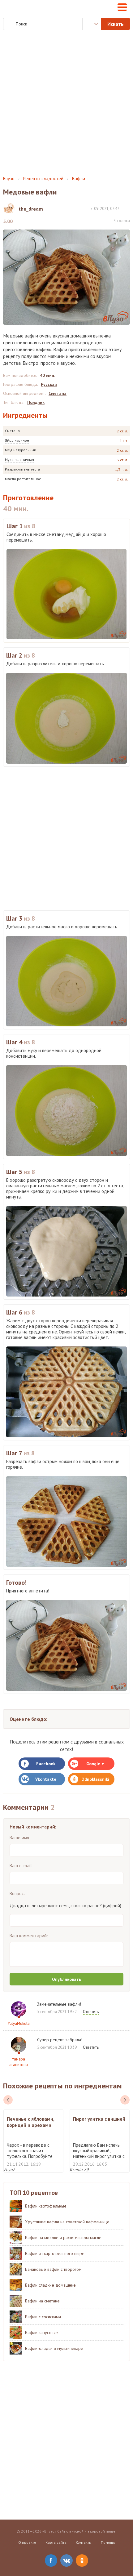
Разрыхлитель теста (22, 469)
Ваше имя (19, 1838)
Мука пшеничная (19, 460)
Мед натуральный (21, 450)
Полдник (36, 402)
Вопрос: (17, 1893)
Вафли (79, 179)
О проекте (27, 2542)
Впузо (9, 179)
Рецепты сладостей (43, 179)
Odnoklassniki (95, 1779)
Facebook (46, 1764)
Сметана (12, 431)
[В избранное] (127, 208)
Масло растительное (23, 479)
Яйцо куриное (17, 440)
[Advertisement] (66, 103)
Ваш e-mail (21, 1866)
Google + (95, 1764)
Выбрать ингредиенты (92, 24)
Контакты (84, 2542)
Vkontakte (46, 1779)
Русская (49, 384)
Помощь (108, 2542)
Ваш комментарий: (29, 1936)
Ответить (91, 2012)
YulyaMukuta (19, 2023)
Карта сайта (56, 2542)
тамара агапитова (19, 2062)
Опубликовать (66, 1979)
